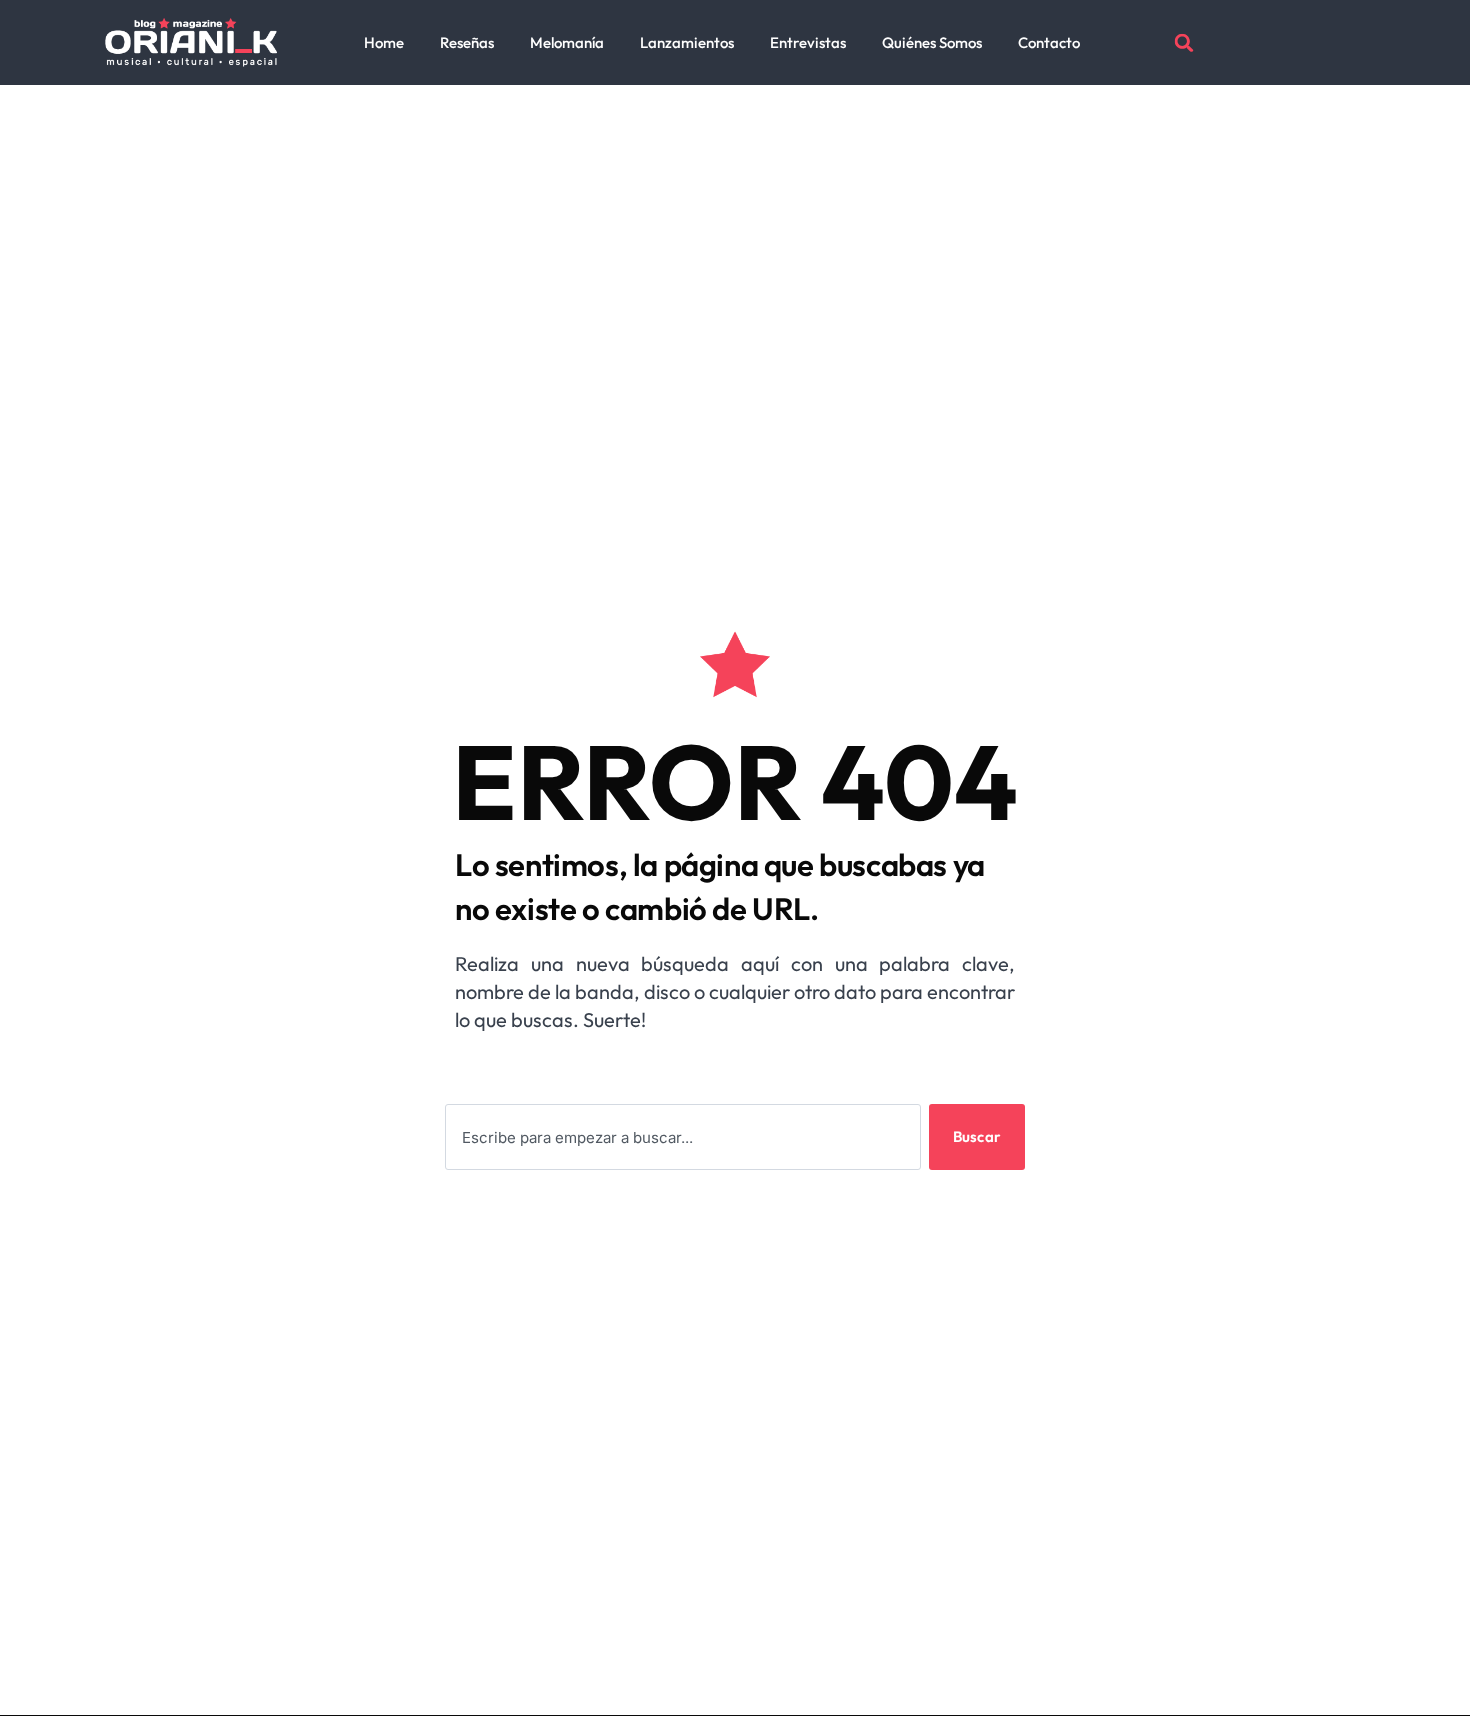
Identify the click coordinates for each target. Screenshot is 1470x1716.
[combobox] (683, 1137)
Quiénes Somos (932, 42)
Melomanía (567, 42)
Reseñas (467, 42)
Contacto (1049, 42)
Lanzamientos (687, 42)
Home (384, 42)
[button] (1184, 43)
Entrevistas (808, 42)
